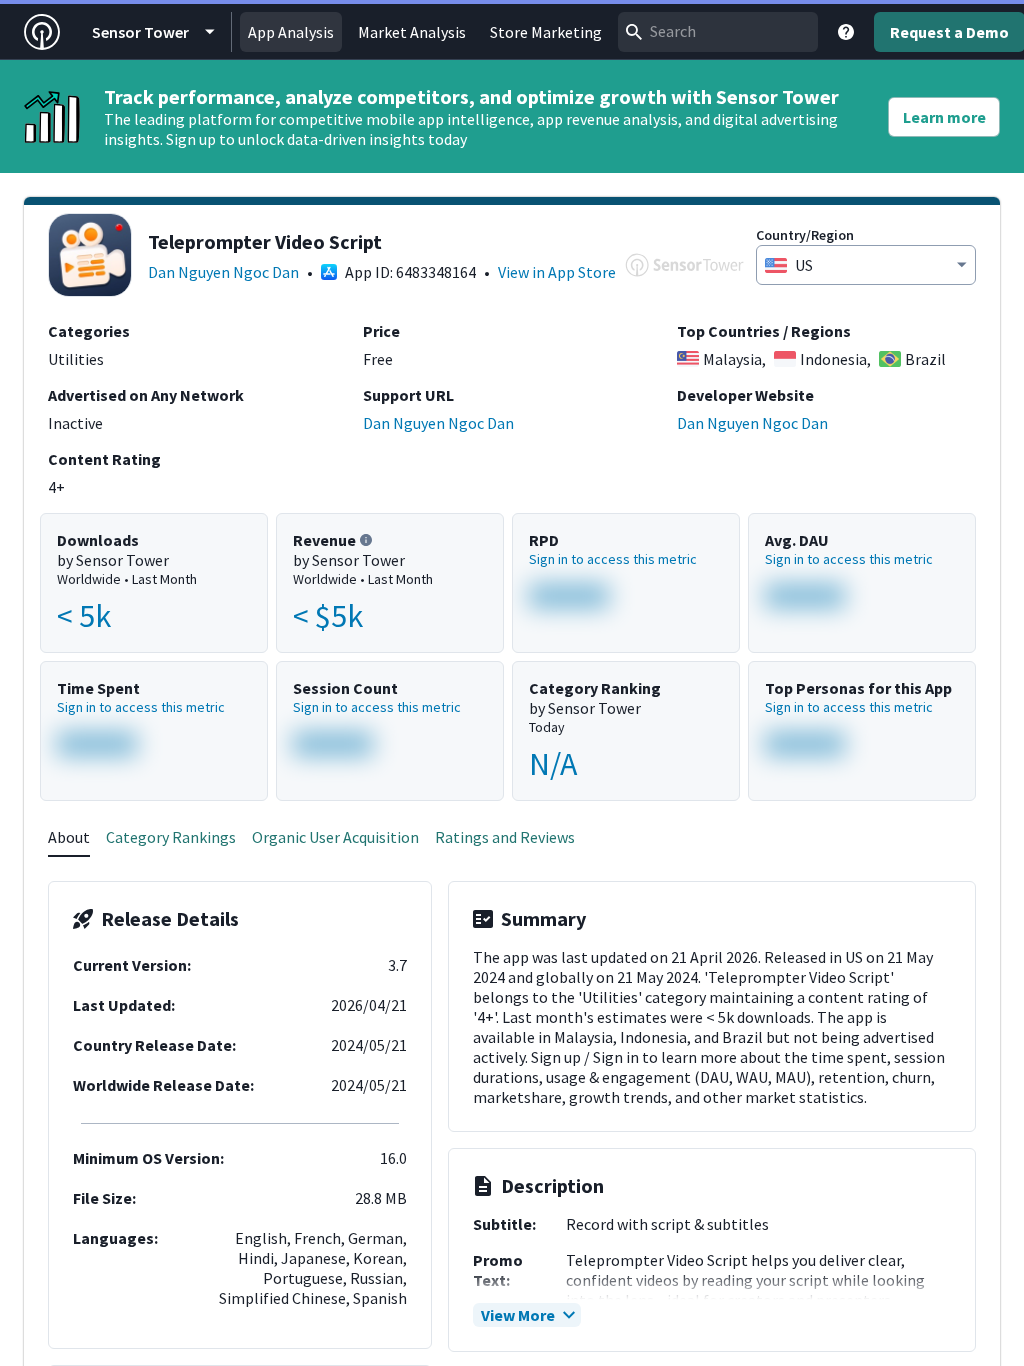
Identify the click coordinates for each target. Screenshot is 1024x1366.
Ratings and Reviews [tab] (505, 837)
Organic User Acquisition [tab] (335, 837)
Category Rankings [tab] (171, 837)
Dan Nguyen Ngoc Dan (223, 272)
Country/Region (805, 235)
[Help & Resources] (846, 32)
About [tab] (69, 837)
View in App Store (557, 272)
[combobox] (718, 32)
